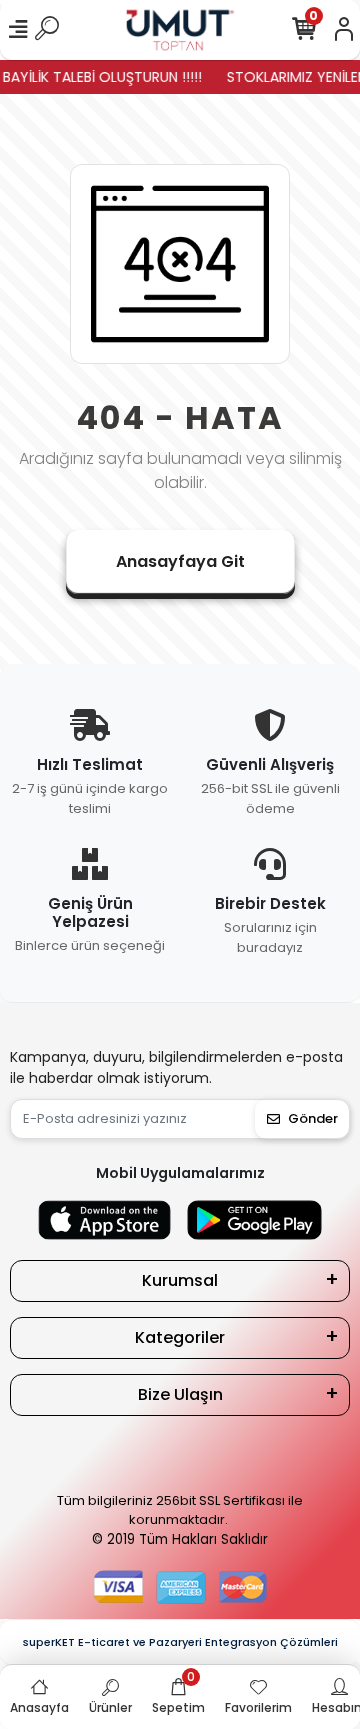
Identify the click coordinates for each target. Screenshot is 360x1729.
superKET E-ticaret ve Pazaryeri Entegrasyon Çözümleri (180, 1642)
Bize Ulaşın (180, 1394)
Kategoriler (180, 1337)
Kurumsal (180, 1280)
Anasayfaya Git (180, 561)
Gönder (313, 1118)
